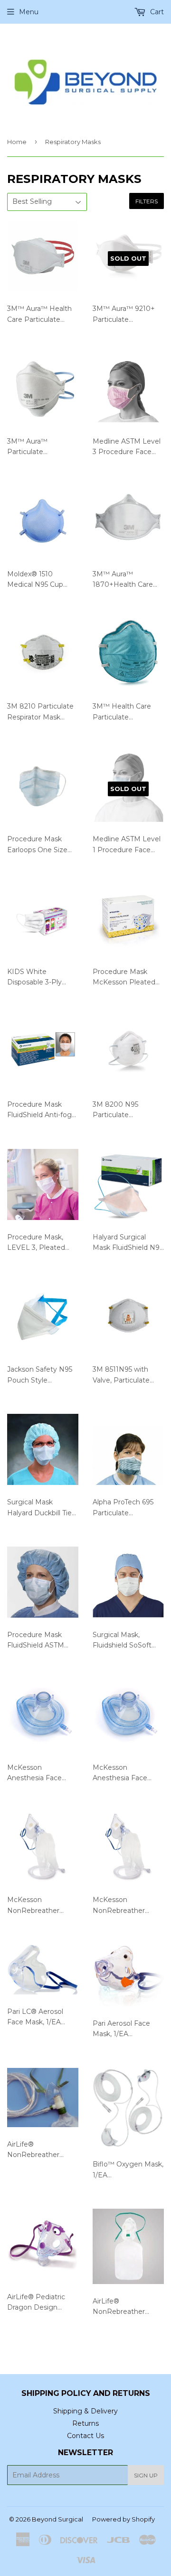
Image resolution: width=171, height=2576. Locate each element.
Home (17, 142)
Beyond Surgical (57, 2519)
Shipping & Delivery (85, 2411)
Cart (156, 12)
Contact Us (85, 2436)
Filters (147, 201)
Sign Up (146, 2475)
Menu (29, 12)
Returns (85, 2423)
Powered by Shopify (123, 2519)
